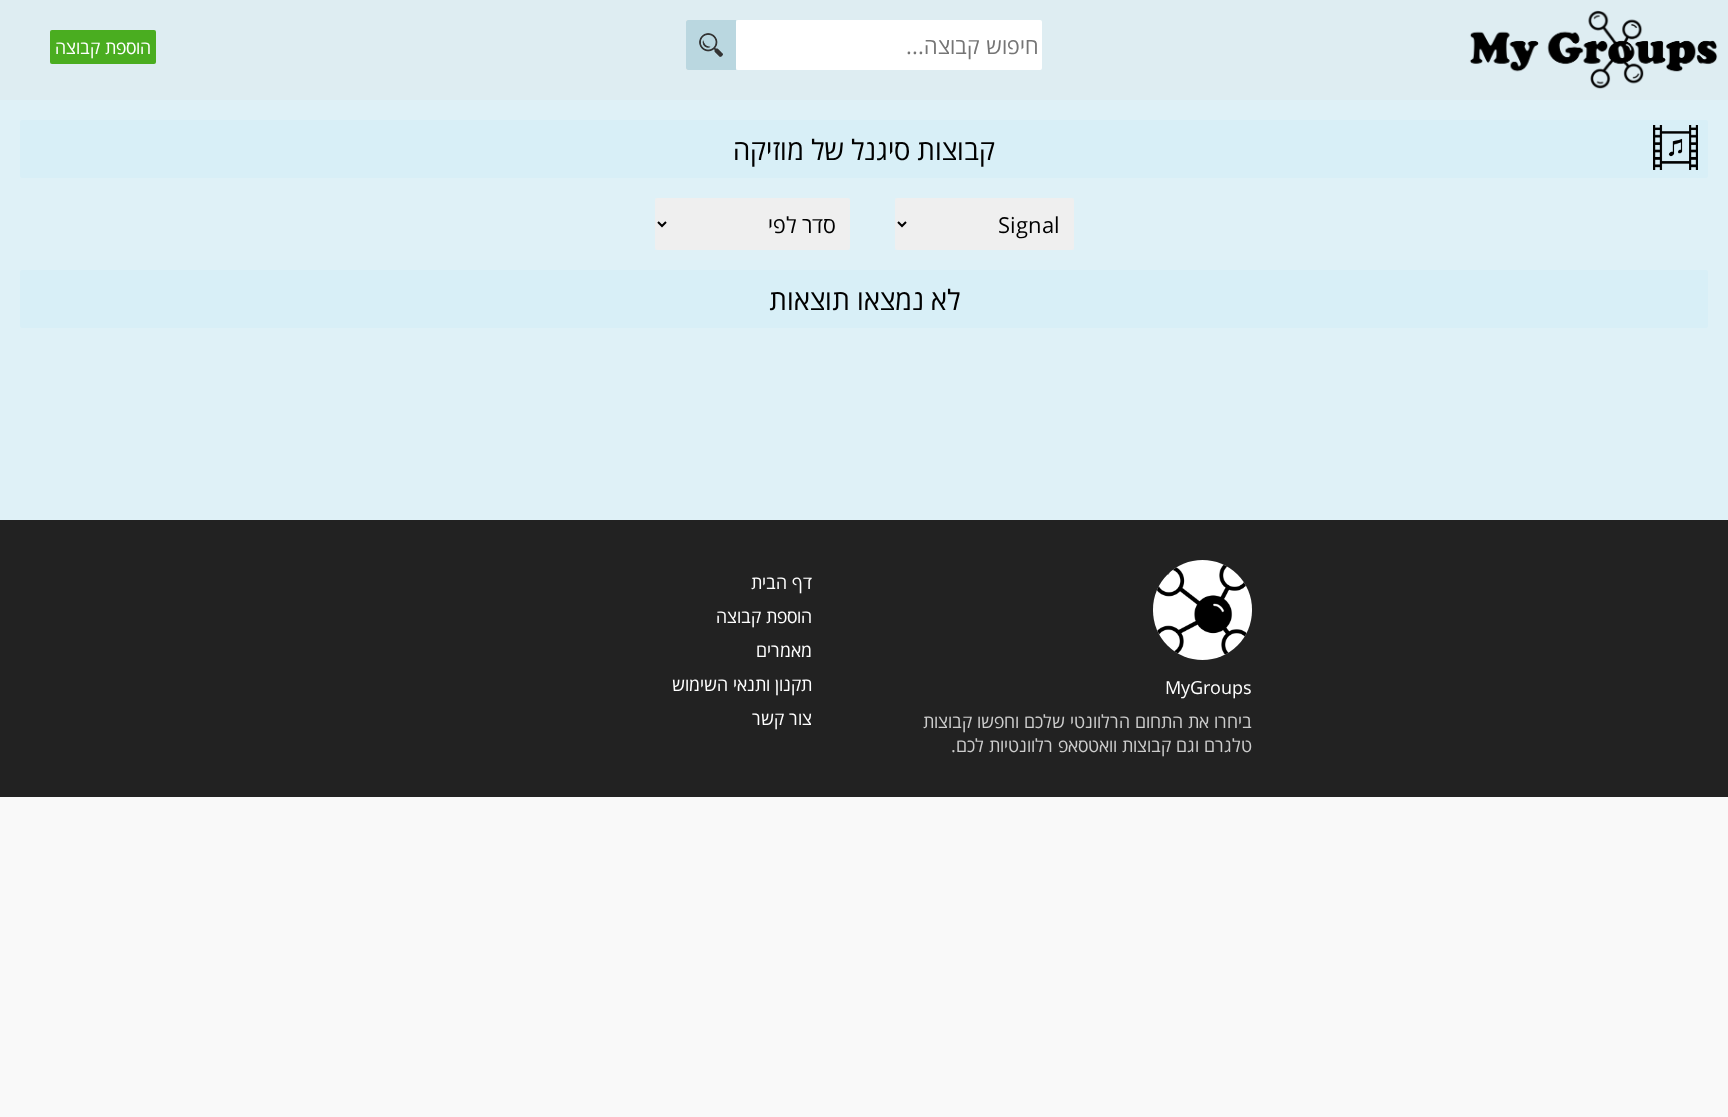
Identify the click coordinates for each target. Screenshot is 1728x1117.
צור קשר (782, 718)
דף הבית (781, 582)
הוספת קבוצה (103, 47)
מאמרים (784, 650)
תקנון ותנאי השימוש (742, 684)
